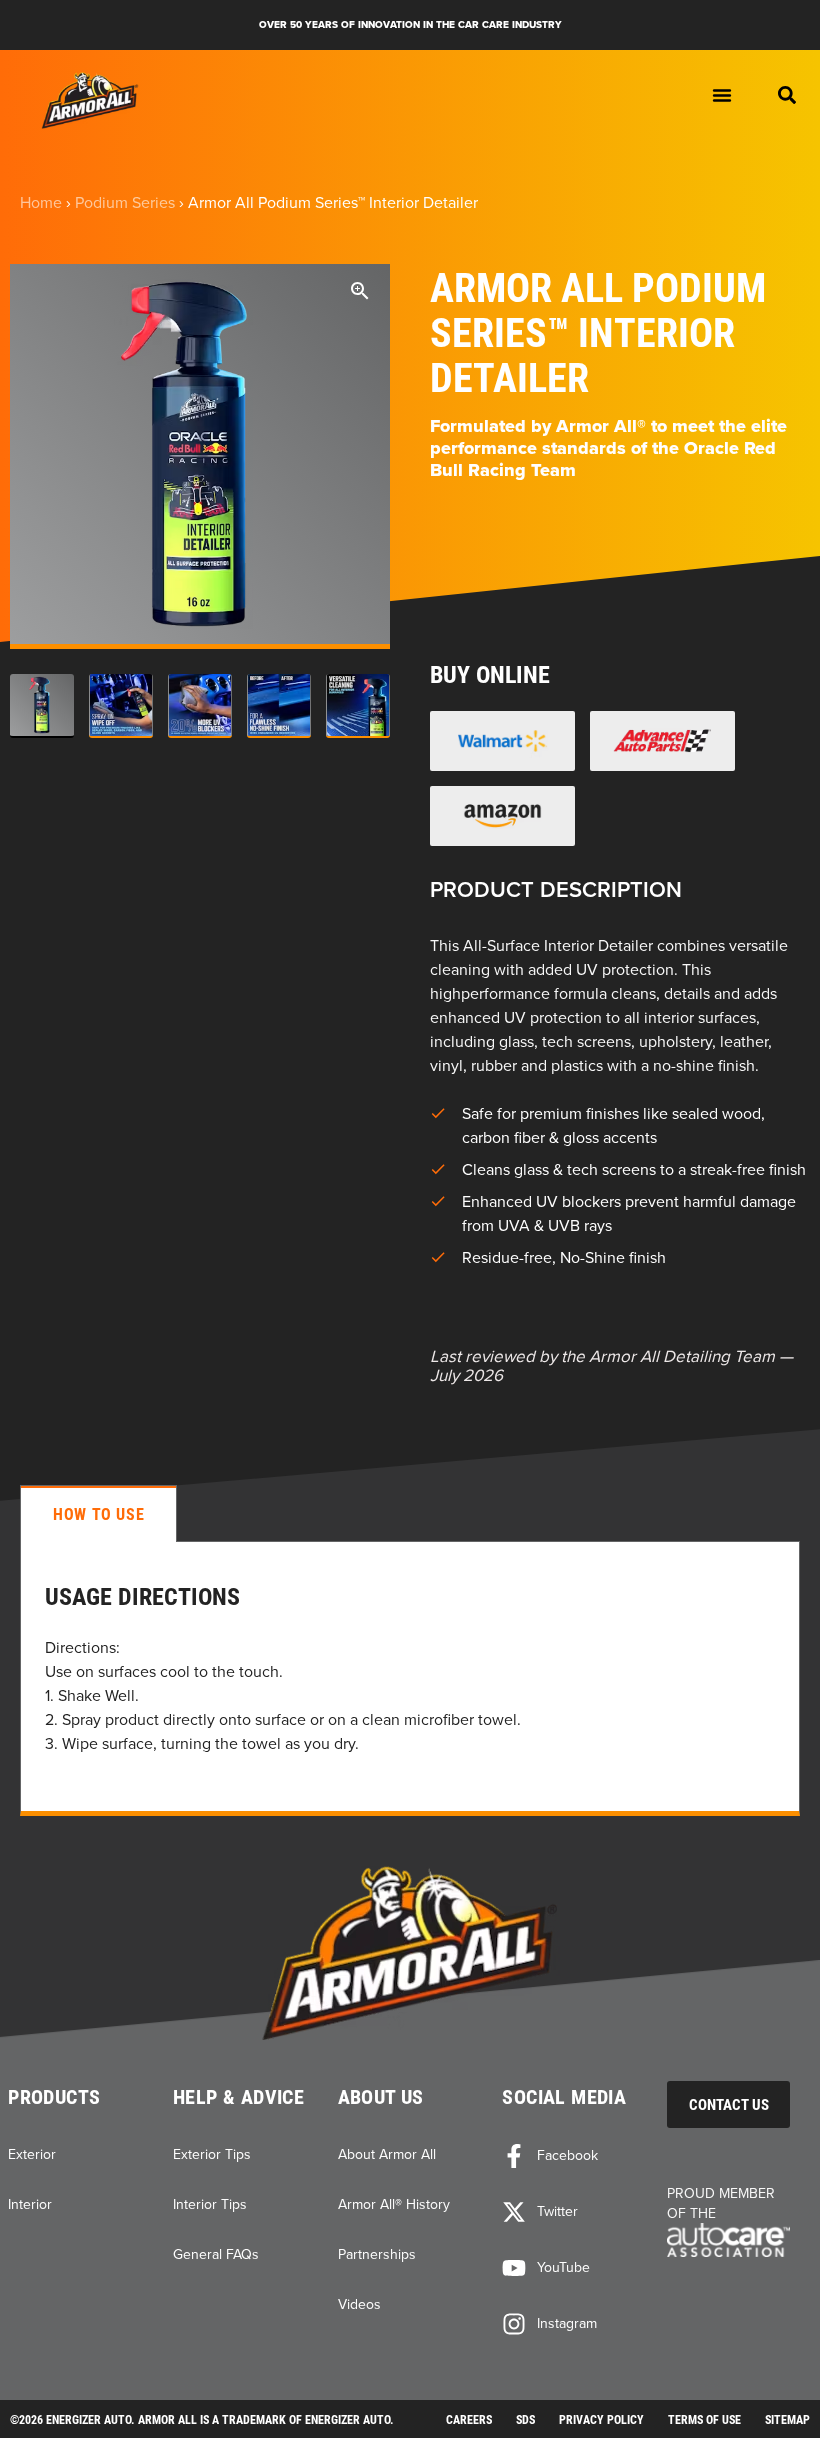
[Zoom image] (360, 294)
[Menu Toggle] (722, 95)
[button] (787, 95)
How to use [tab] (98, 1513)
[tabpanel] (410, 1678)
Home (41, 202)
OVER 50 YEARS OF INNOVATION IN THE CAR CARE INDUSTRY (410, 24)
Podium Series (125, 202)
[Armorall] (90, 100)
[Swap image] (42, 706)
